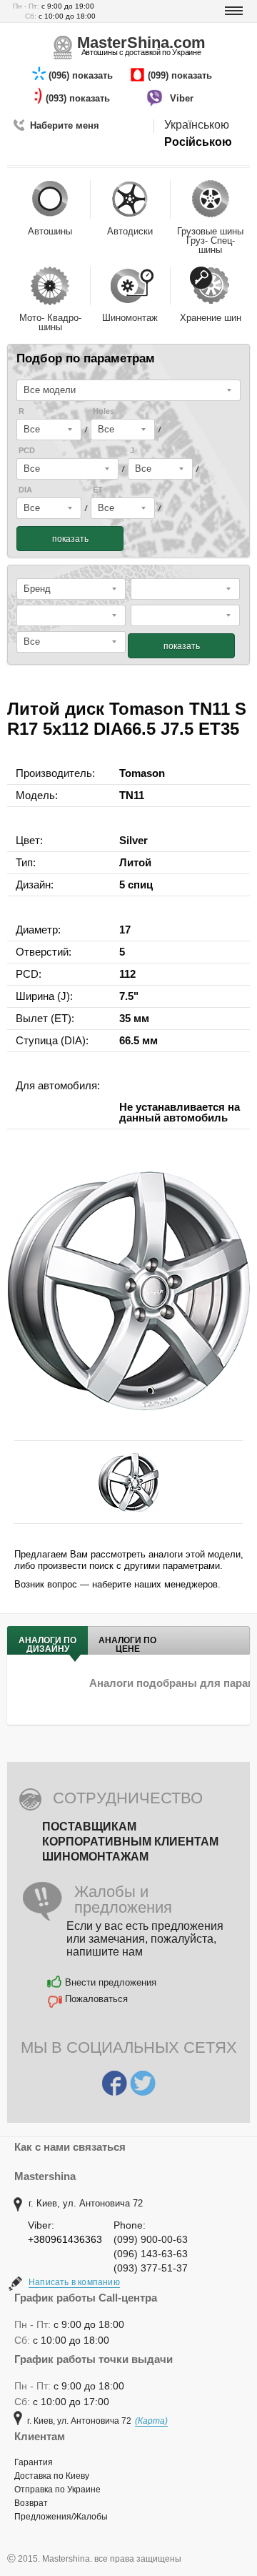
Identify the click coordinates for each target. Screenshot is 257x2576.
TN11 (132, 795)
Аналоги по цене (127, 1645)
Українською (197, 125)
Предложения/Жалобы (61, 2517)
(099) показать (181, 75)
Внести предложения (111, 1982)
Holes (104, 411)
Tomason (142, 773)
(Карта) (151, 2421)
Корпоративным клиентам (130, 1842)
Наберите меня (65, 125)
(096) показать (82, 75)
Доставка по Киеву (52, 2476)
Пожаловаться (96, 1999)
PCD (27, 451)
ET (98, 490)
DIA (25, 490)
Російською (198, 142)
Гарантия (34, 2462)
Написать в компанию (74, 2282)
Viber (183, 98)
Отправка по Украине (57, 2490)
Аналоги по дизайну (47, 1645)
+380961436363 (65, 2239)
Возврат (31, 2503)
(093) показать (79, 98)
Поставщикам (89, 1827)
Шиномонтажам (95, 1857)
